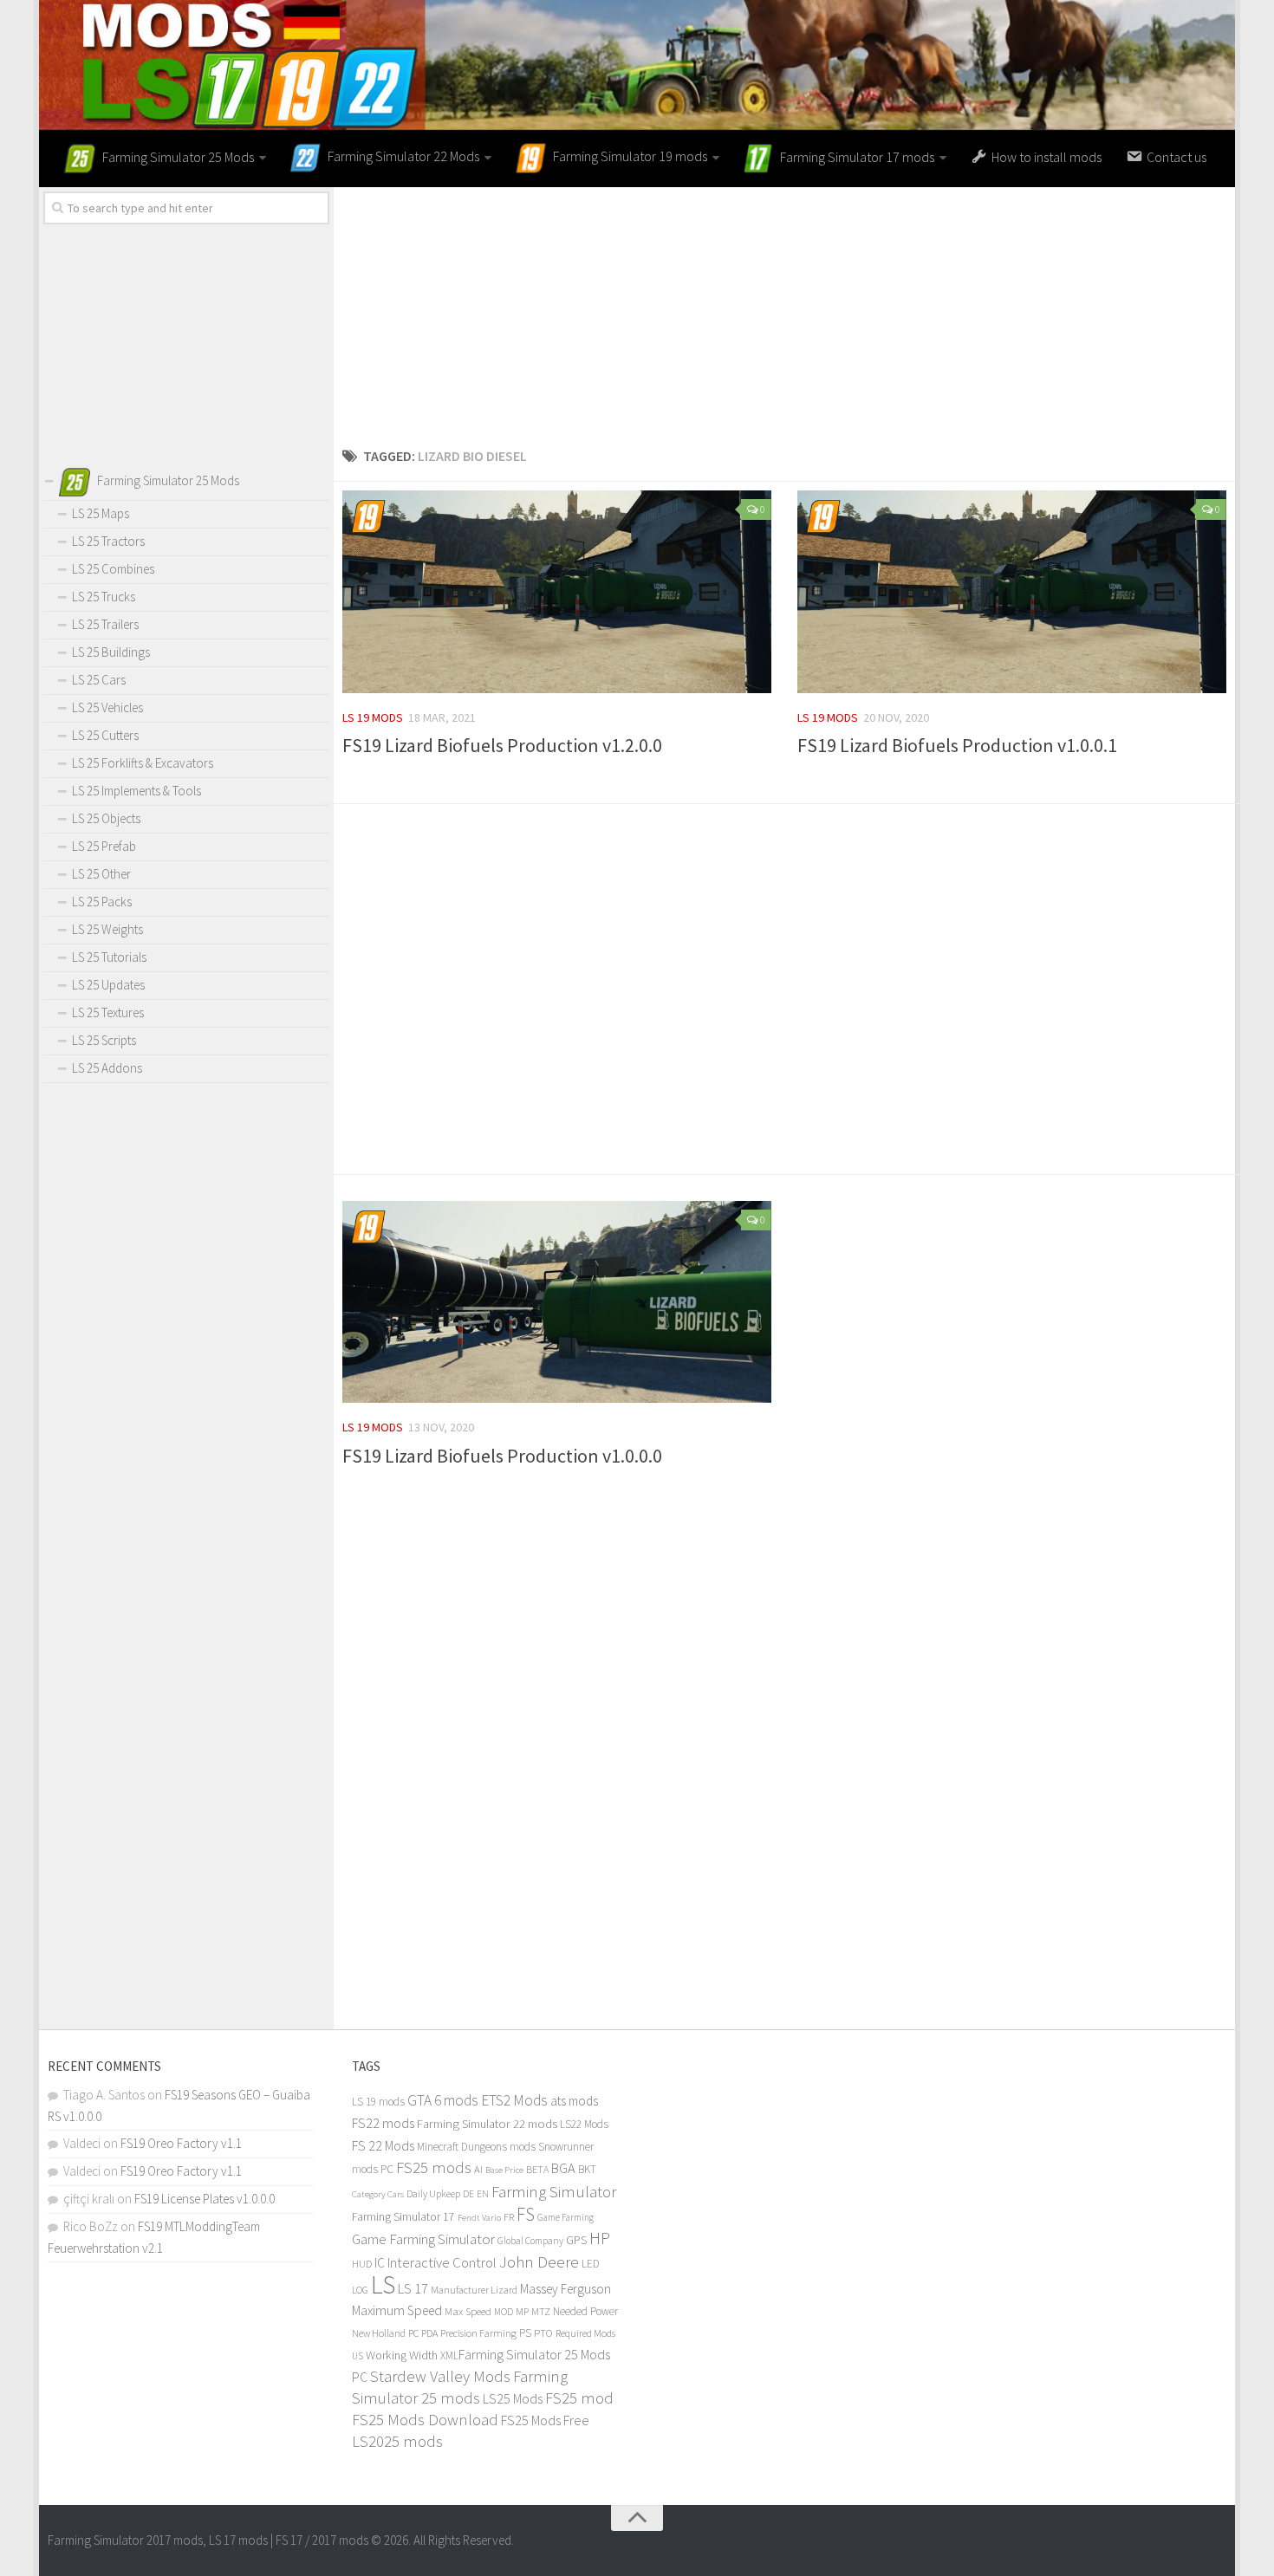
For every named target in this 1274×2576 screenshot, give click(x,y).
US (357, 2356)
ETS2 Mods (514, 2100)
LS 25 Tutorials (109, 957)
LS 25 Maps (101, 513)
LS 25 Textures (108, 1012)
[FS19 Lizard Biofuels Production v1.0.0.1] (1012, 592)
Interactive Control (442, 2263)
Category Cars (378, 2194)
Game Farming (565, 2217)
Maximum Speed (397, 2310)
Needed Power (585, 2311)
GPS (576, 2240)
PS (525, 2333)
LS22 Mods (584, 2124)
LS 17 (413, 2288)
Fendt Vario (479, 2217)
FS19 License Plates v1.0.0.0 (205, 2199)
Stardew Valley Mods (440, 2376)
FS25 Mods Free (545, 2420)
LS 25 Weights (107, 929)
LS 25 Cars (99, 680)
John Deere (539, 2261)
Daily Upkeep (433, 2193)
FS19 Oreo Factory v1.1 (181, 2143)
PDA (429, 2333)
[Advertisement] (784, 308)
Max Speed (468, 2311)
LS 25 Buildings (111, 652)
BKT (587, 2169)
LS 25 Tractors (108, 541)
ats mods (574, 2101)
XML (449, 2355)
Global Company (530, 2241)
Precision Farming (478, 2333)
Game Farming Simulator (423, 2239)
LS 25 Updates (108, 985)
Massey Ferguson (565, 2289)
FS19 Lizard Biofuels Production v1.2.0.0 (502, 745)
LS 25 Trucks (104, 597)
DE (468, 2194)
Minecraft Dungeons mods (476, 2147)
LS (383, 2284)
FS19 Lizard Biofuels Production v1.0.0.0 (502, 1456)
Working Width (402, 2355)
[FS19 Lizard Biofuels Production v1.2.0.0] (557, 592)
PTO (543, 2333)
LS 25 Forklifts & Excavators (143, 763)
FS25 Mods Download (425, 2420)
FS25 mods (434, 2167)
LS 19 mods (373, 717)
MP (522, 2311)
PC (413, 2333)
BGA (563, 2168)
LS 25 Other (101, 874)
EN (483, 2194)
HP (600, 2238)
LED (591, 2264)
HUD (362, 2264)
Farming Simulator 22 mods (487, 2124)
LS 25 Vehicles (107, 707)
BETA (537, 2169)
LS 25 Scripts (104, 1040)
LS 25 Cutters (105, 735)
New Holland (379, 2333)
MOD (504, 2312)
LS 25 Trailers (105, 624)
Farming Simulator (554, 2191)
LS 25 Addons (107, 1068)
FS (526, 2214)
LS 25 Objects (106, 818)
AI (478, 2169)
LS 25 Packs (102, 902)
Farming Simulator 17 (403, 2217)
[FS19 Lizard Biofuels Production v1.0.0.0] (557, 1302)
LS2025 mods (397, 2441)
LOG (360, 2290)
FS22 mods (383, 2123)
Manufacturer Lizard (474, 2290)
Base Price (504, 2170)
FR (509, 2217)
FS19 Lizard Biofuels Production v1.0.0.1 (957, 745)
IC (380, 2263)
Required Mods (585, 2333)
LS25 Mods (513, 2398)
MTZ (541, 2311)
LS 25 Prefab (104, 846)
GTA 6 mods (443, 2100)
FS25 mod (579, 2398)
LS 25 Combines (113, 569)
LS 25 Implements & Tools (136, 791)
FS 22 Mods (383, 2145)
